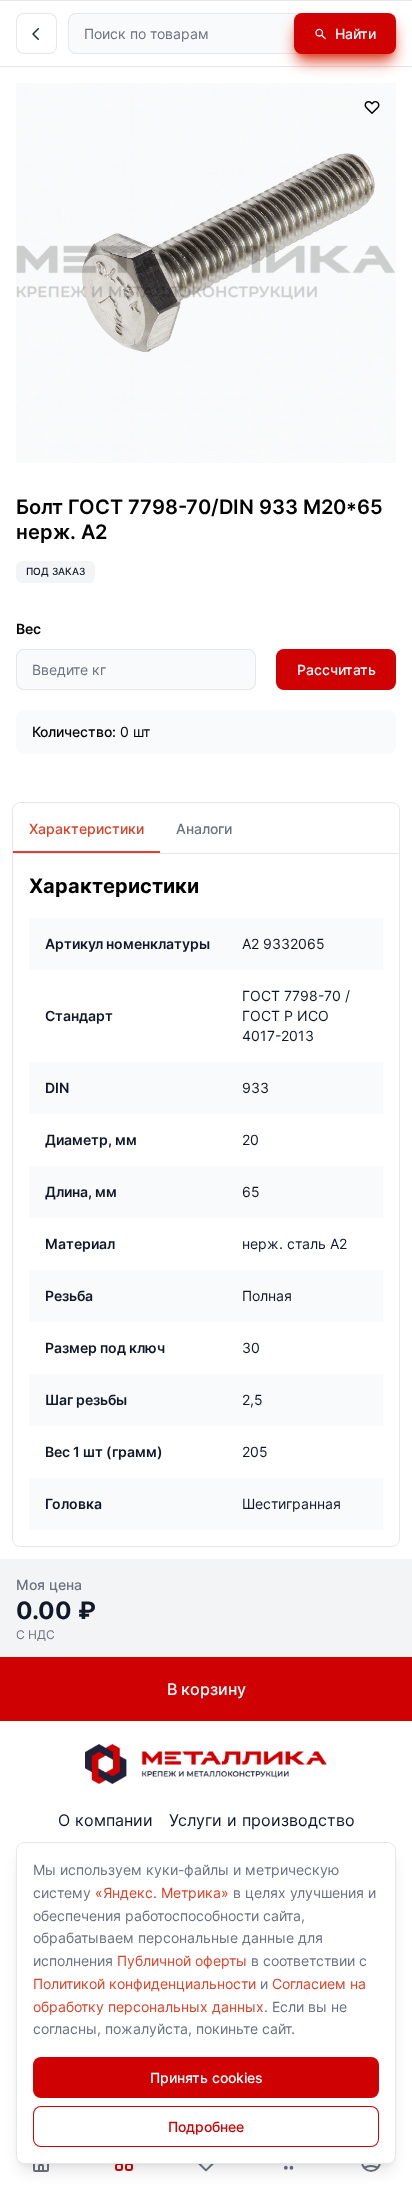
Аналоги (204, 828)
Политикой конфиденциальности (144, 1983)
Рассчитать (336, 669)
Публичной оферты (182, 1960)
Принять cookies (206, 2077)
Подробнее (206, 2126)
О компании (105, 1820)
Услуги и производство (262, 1820)
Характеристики (86, 828)
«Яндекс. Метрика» (162, 1892)
